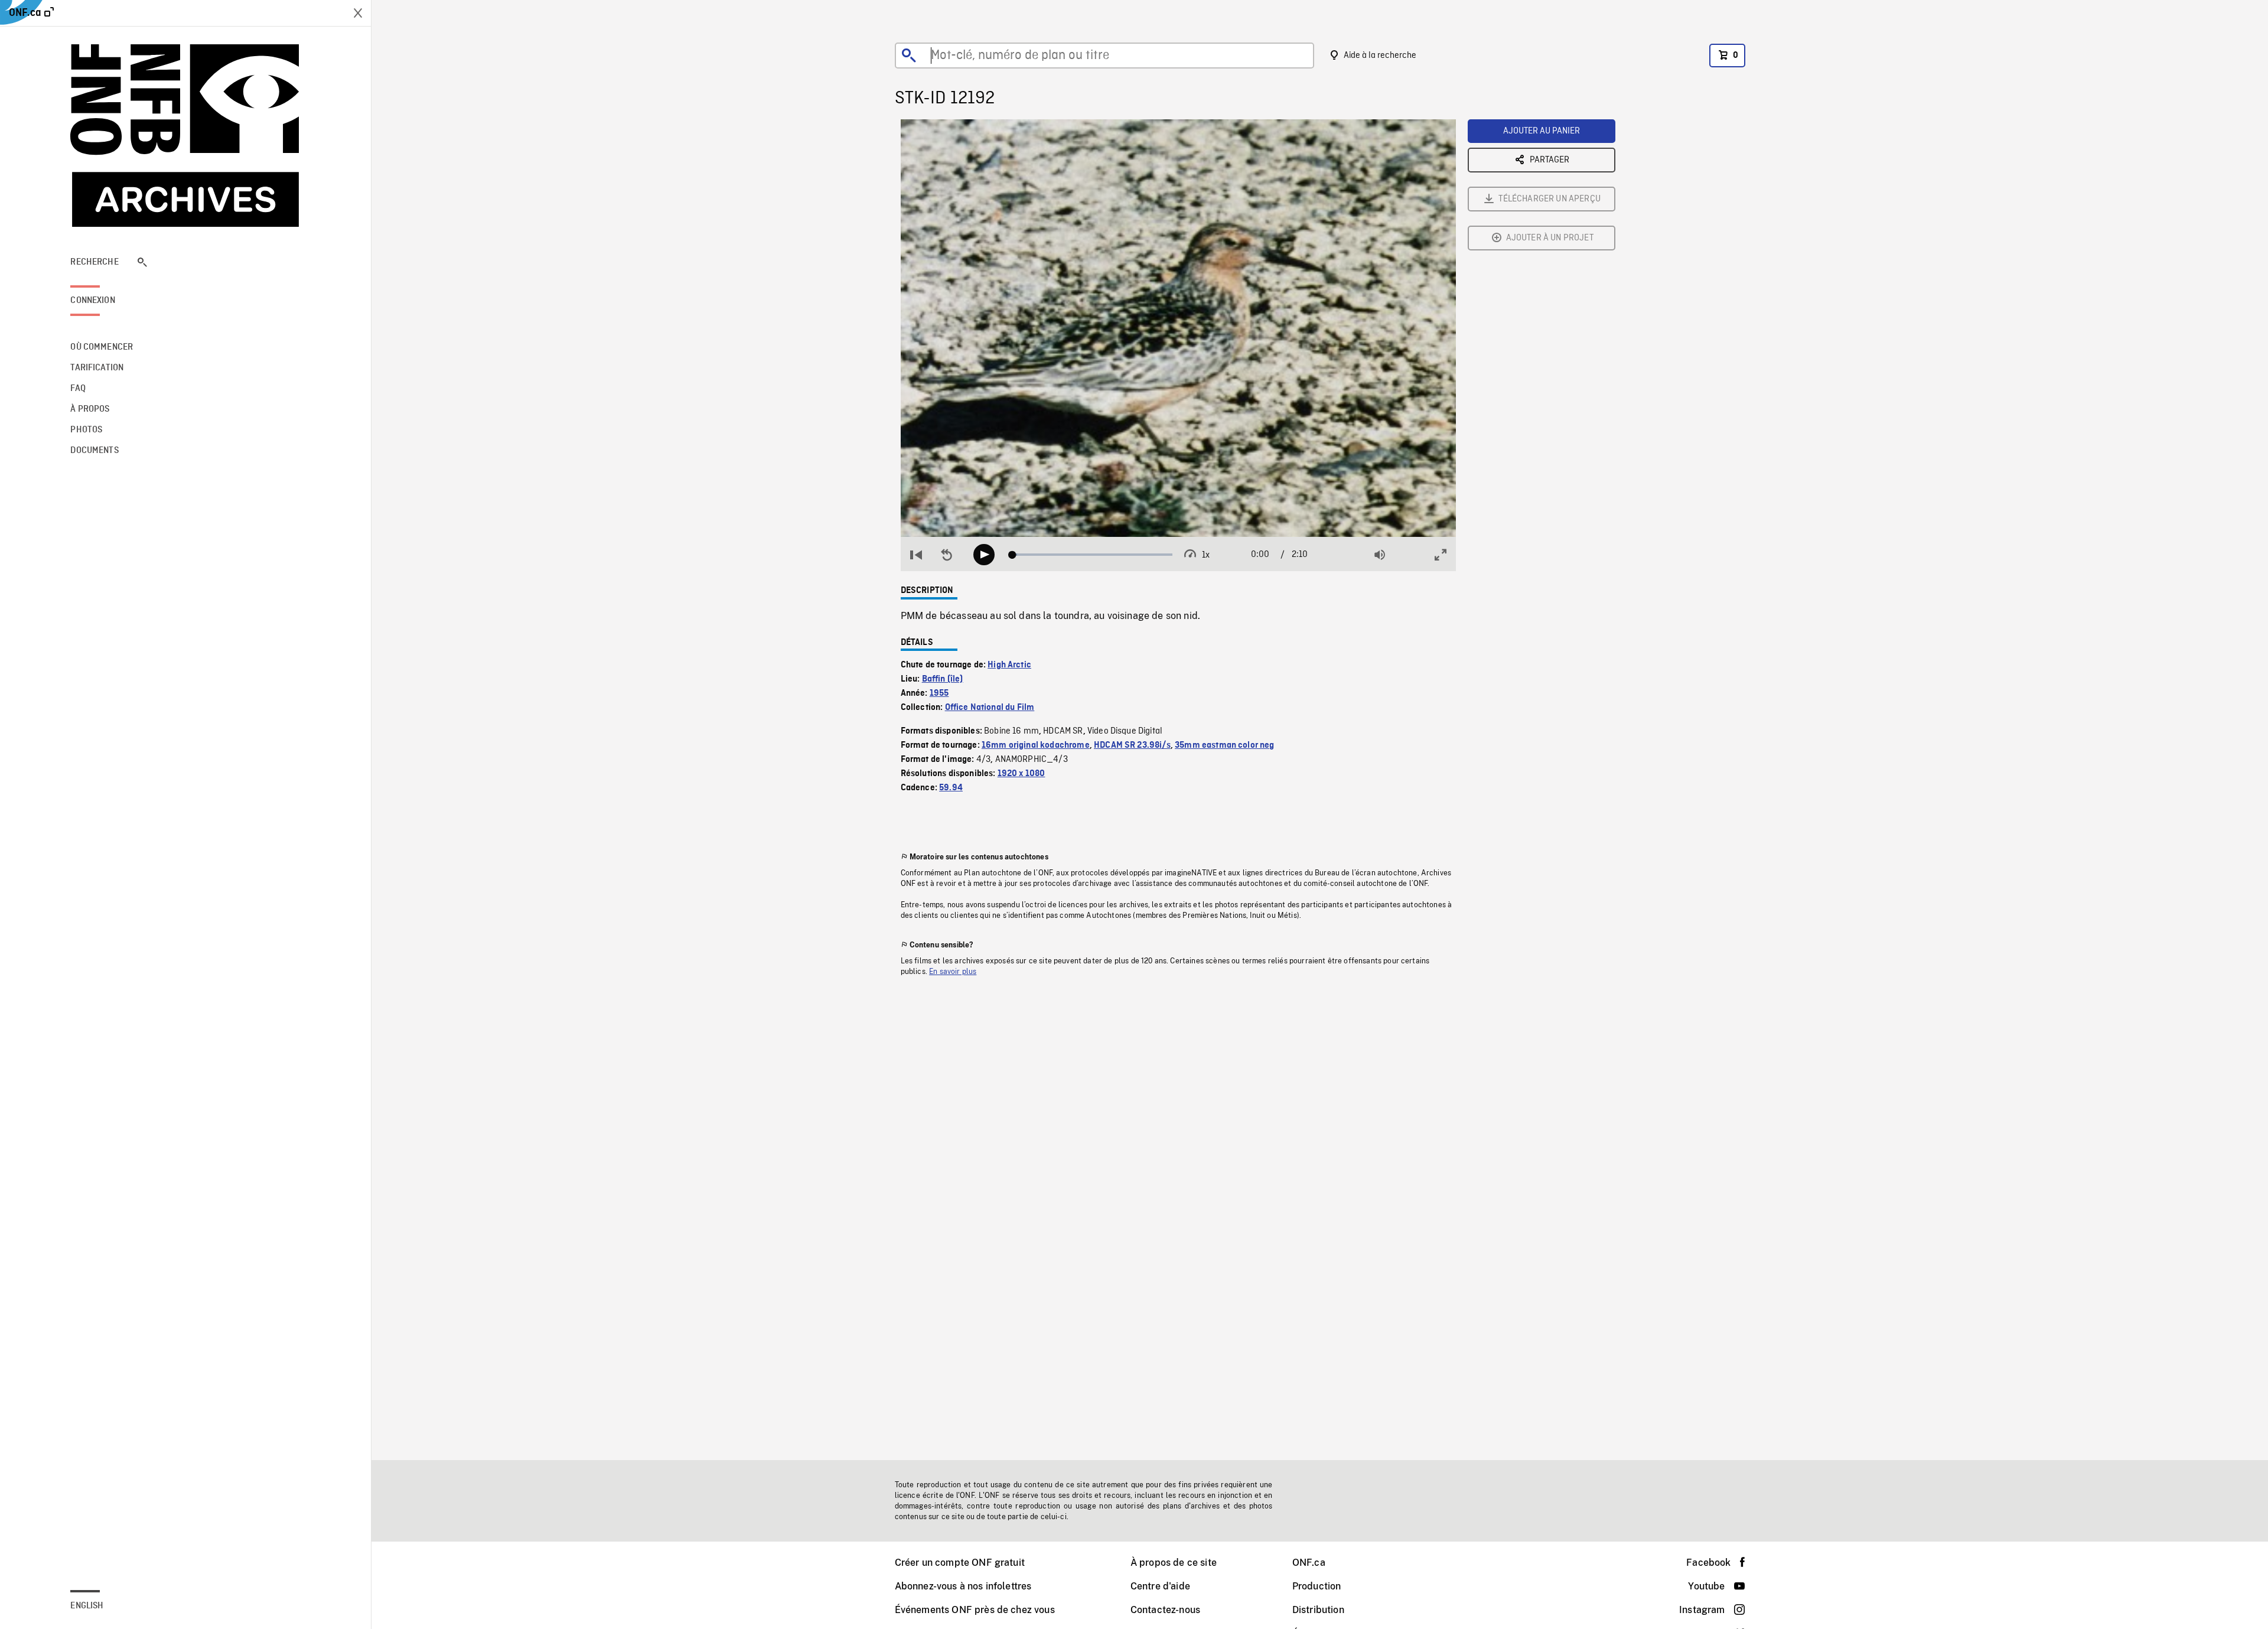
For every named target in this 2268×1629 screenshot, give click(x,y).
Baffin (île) (943, 679)
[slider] (1092, 555)
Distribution (1318, 1610)
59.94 (951, 788)
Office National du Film (990, 708)
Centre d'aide (1160, 1586)
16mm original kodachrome (1036, 745)
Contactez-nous (1165, 1610)
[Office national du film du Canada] (185, 136)
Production (1317, 1586)
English (87, 1606)
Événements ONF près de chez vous (975, 1610)
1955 (939, 693)
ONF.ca (1309, 1563)
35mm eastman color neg (1225, 745)
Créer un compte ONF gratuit (960, 1563)
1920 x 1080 (1021, 774)
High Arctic (1009, 665)
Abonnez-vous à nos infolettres (963, 1586)
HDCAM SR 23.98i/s (1132, 745)
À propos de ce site (1174, 1563)
